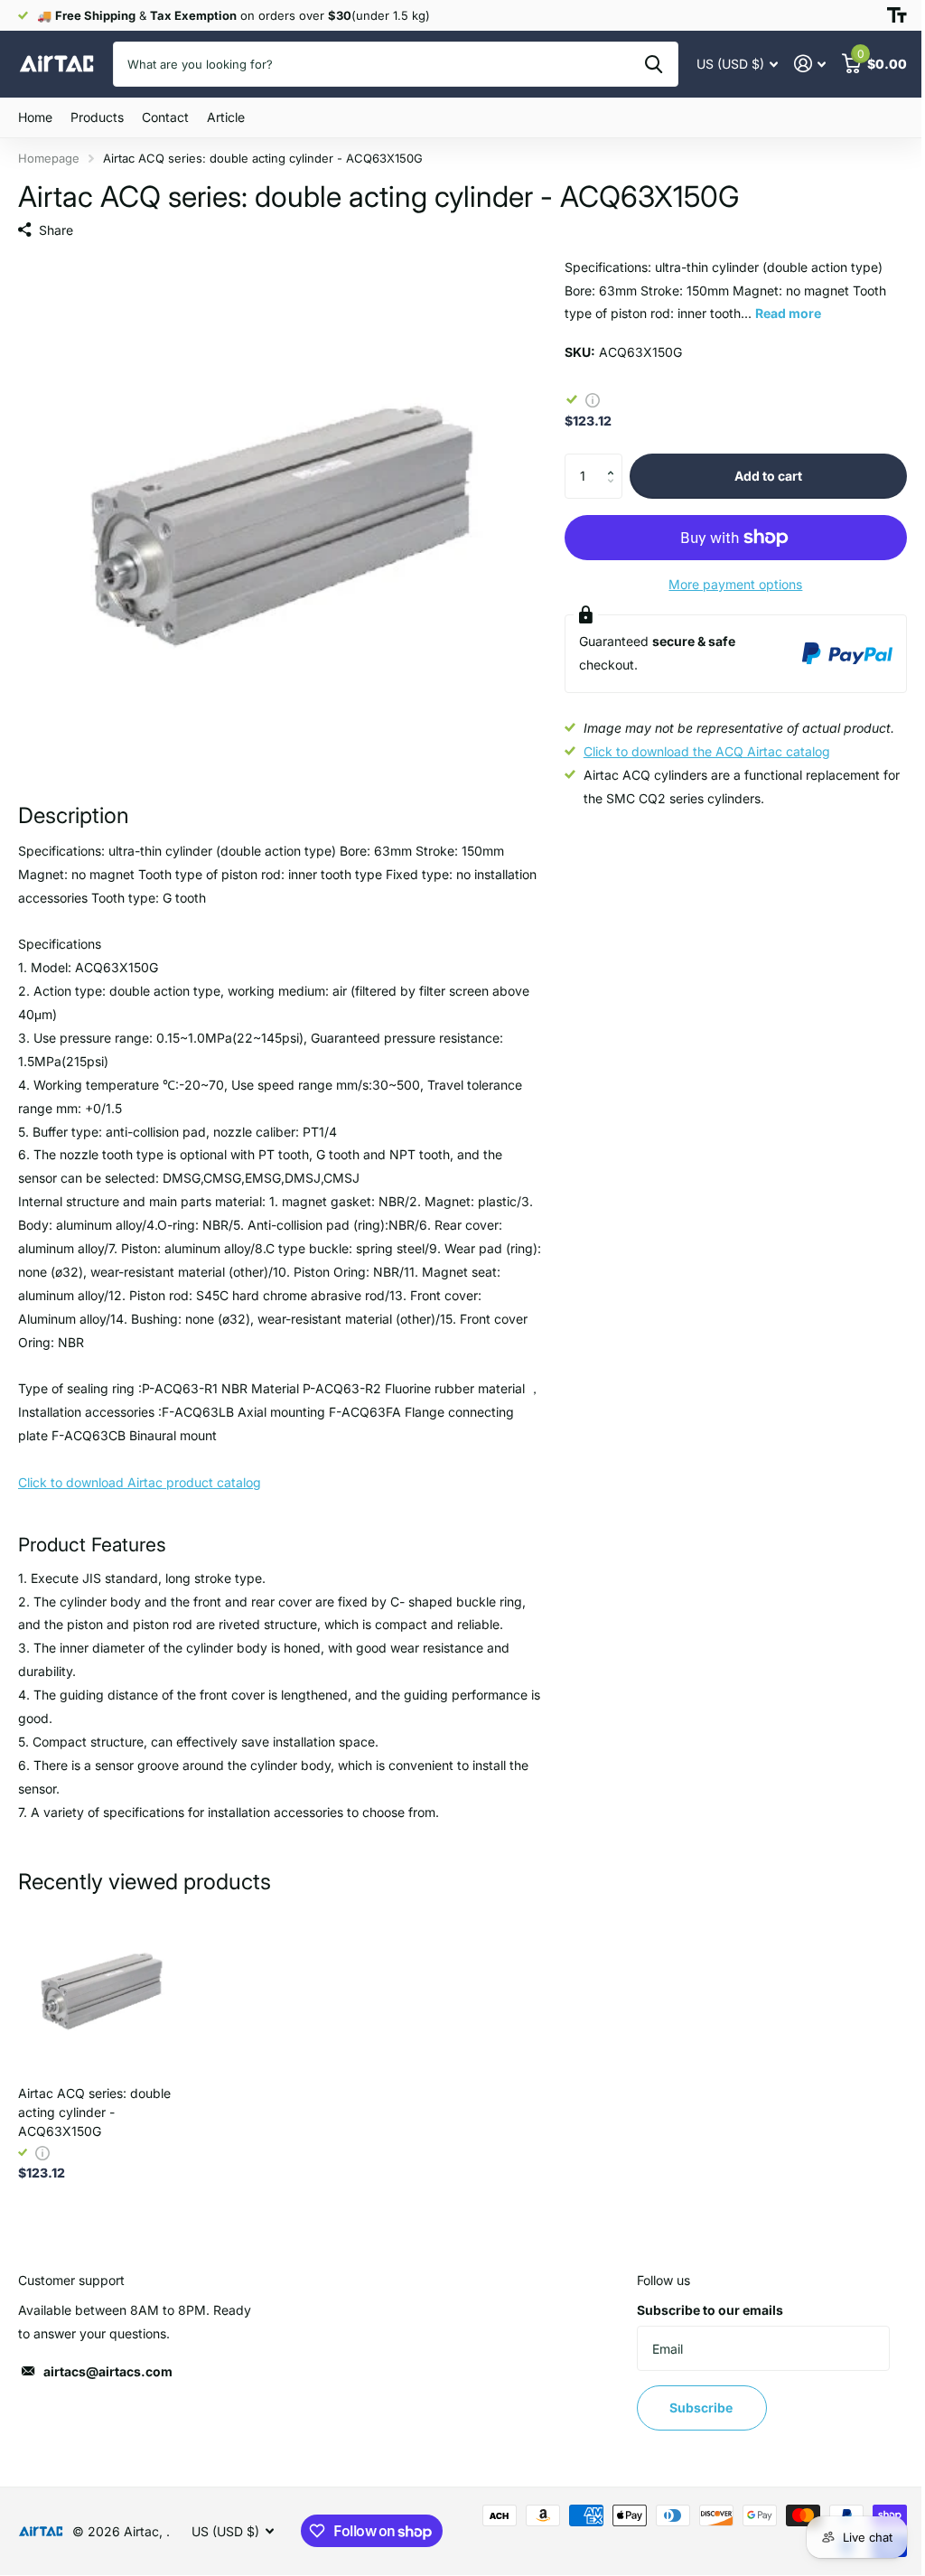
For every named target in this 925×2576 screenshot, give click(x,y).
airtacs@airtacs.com (108, 2371)
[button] (616, 460)
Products (97, 117)
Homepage (49, 158)
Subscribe (702, 2407)
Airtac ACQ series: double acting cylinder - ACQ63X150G (94, 2112)
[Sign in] (810, 64)
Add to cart (768, 476)
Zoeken (654, 64)
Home (35, 117)
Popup (593, 399)
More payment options (735, 584)
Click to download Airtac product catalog (140, 1482)
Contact (165, 117)
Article (226, 117)
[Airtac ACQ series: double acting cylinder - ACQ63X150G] (101, 1989)
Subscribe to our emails (710, 2310)
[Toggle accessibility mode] (897, 15)
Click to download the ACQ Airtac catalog (707, 751)
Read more (788, 313)
